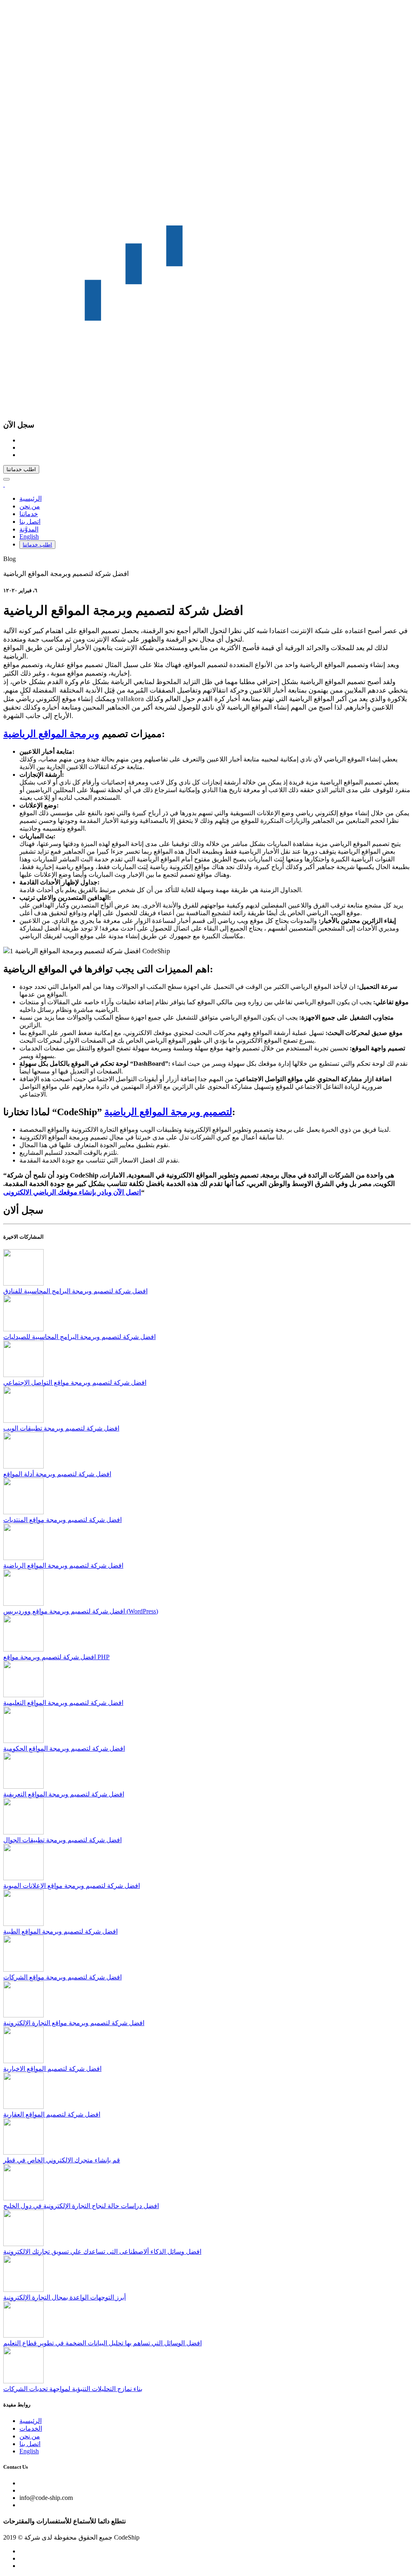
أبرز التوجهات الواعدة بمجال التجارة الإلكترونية (64, 2297)
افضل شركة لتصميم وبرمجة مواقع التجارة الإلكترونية (74, 2023)
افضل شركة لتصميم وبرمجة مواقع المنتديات (62, 1520)
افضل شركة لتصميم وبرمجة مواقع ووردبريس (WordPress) (81, 1611)
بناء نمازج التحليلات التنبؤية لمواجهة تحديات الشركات (73, 2389)
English (29, 537)
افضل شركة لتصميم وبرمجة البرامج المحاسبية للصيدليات (79, 1337)
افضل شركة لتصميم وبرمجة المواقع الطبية (60, 1931)
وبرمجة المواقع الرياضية (51, 734)
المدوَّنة (29, 529)
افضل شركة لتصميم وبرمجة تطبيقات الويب (61, 1428)
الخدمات (31, 2428)
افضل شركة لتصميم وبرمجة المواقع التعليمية (63, 1703)
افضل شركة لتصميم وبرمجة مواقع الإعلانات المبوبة (72, 1886)
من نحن (30, 506)
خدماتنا (29, 514)
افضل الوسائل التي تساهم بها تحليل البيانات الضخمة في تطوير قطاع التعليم (102, 2343)
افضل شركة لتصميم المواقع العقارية (52, 2114)
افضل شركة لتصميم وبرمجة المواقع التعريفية (64, 1794)
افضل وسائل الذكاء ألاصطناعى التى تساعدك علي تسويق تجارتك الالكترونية (102, 2252)
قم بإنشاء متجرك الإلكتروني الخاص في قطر (62, 2160)
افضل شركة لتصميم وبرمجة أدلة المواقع (57, 1474)
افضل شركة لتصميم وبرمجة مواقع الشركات (62, 1977)
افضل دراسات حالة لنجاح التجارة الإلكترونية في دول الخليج (81, 2206)
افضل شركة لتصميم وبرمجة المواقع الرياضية (63, 1565)
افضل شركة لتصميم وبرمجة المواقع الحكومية (64, 1748)
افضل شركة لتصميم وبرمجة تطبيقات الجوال (62, 1840)
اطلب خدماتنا (21, 469)
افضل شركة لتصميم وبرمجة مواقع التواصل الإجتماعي (75, 1383)
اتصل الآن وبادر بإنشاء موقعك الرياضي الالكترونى (72, 1192)
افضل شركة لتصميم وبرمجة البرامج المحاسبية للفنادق (75, 1291)
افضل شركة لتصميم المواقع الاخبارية (52, 2069)
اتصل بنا (30, 522)
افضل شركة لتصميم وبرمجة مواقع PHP (56, 1657)
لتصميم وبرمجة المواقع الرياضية (168, 1112)
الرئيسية (31, 498)
